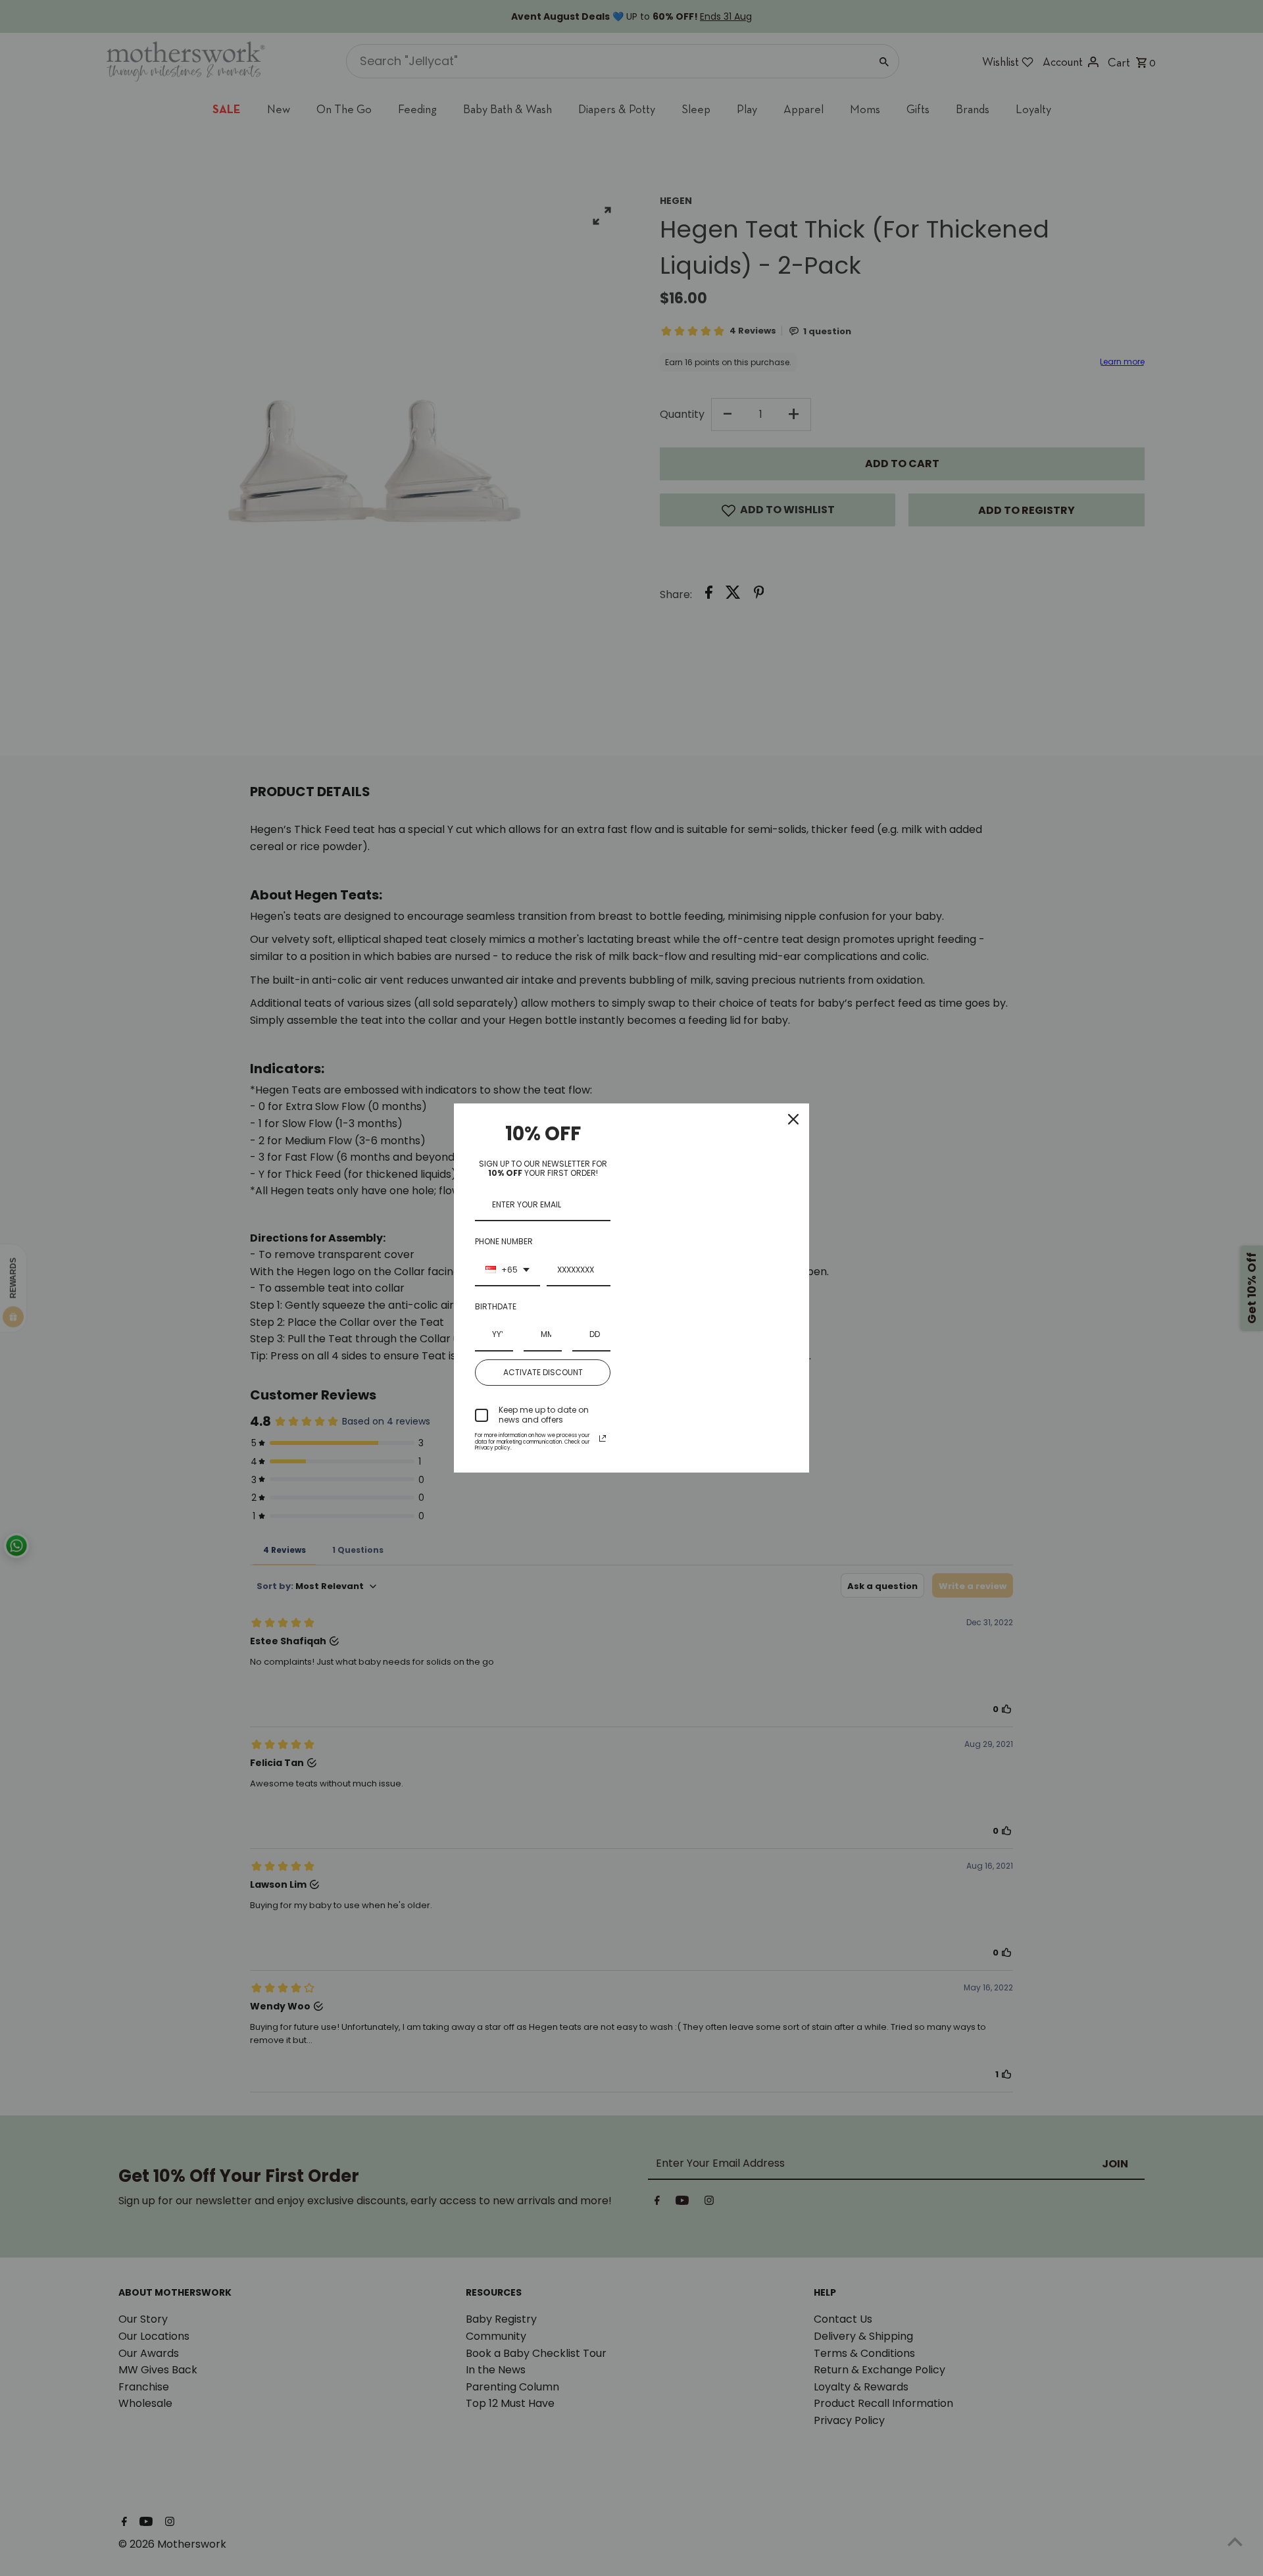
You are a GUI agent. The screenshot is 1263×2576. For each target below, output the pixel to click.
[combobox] (508, 1271)
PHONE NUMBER (504, 1241)
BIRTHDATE (496, 1306)
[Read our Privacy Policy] (603, 1438)
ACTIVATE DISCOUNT (543, 1372)
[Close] (793, 1119)
